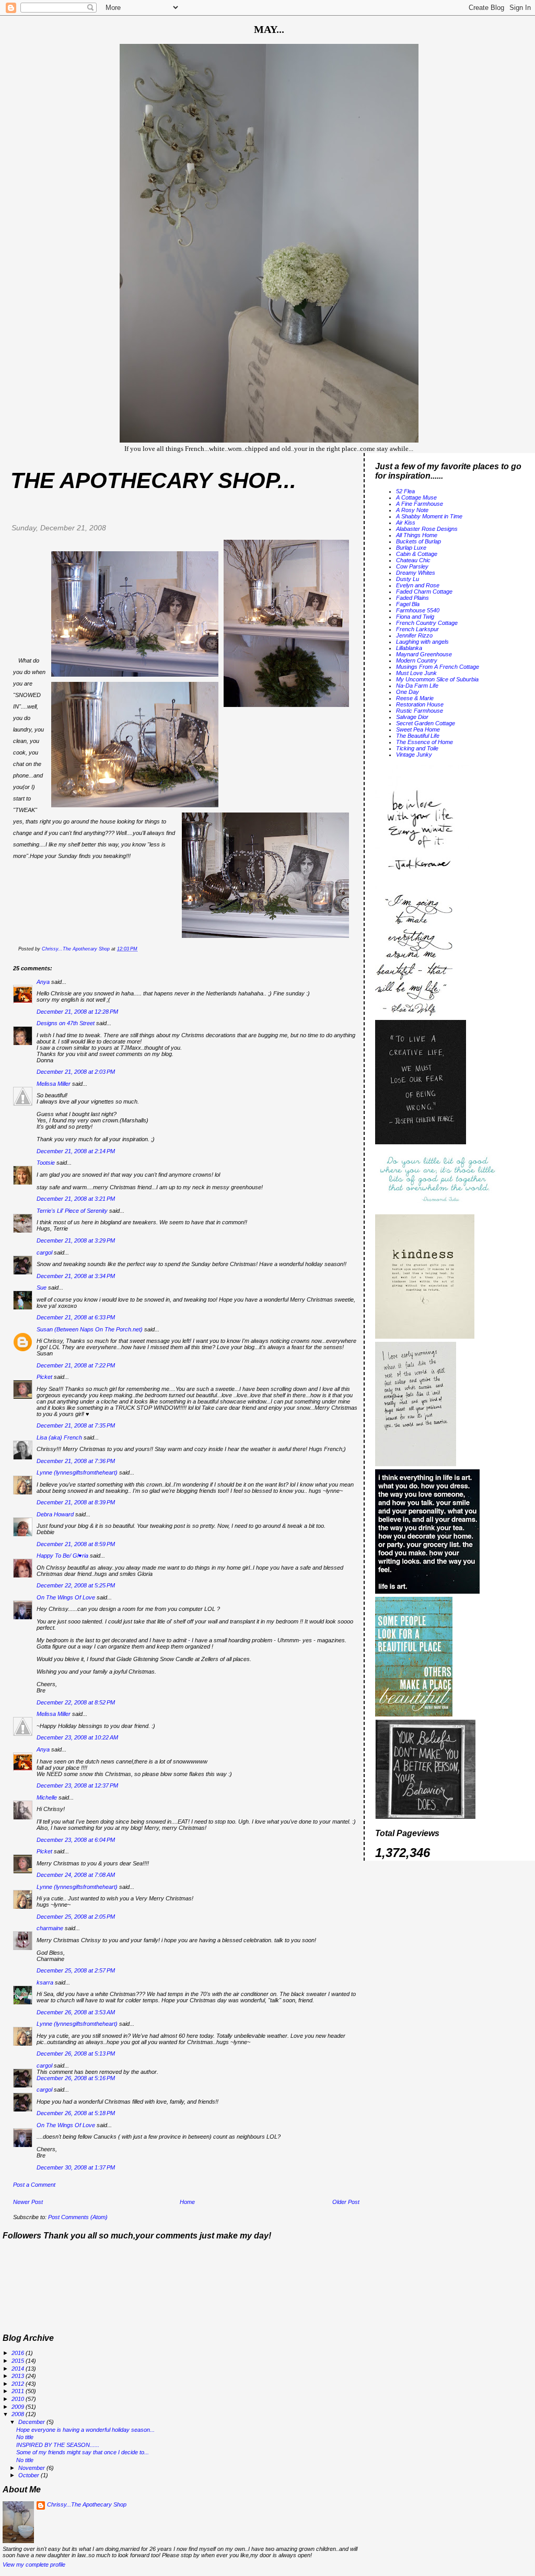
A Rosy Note (412, 510)
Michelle (47, 1797)
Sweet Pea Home (418, 729)
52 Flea (405, 491)
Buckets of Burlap (418, 541)
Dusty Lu (408, 579)
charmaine (50, 1928)
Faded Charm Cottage (424, 591)
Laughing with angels (422, 642)
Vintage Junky (414, 755)
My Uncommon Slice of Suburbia (437, 679)
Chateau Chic (413, 560)
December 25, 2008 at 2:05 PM (76, 1917)
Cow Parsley (412, 566)
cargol (44, 1252)
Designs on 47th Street (66, 1023)
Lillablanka (409, 648)
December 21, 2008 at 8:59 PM (76, 1544)
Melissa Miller (54, 1084)
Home (187, 2202)
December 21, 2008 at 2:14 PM (76, 1151)
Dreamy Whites (416, 573)
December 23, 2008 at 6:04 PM (76, 1840)
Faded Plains (412, 598)
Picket (44, 1377)
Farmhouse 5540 (418, 610)
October (30, 2475)
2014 (19, 2369)
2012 (19, 2384)
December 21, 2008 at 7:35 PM (76, 1425)
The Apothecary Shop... (153, 480)
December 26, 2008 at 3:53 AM (76, 2012)
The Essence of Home (424, 742)
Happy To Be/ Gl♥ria (62, 1556)
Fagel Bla (408, 604)
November (32, 2468)
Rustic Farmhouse (420, 711)
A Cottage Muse (416, 497)
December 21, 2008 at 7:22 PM (76, 1365)
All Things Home (417, 535)
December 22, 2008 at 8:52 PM (76, 1702)
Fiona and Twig (415, 617)
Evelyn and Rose (418, 585)
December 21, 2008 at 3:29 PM (76, 1240)
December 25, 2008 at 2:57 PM (76, 1970)
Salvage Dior (412, 717)
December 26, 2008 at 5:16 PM (76, 2078)
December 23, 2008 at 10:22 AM (77, 1737)
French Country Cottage (427, 623)
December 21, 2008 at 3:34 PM (76, 1276)
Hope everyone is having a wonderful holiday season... (85, 2430)
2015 (19, 2361)
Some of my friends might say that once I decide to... (83, 2452)
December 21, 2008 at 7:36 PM (76, 1461)
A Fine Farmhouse (420, 504)
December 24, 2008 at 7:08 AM (76, 1875)
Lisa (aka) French (59, 1437)
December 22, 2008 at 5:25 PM (76, 1585)
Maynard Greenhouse (424, 654)
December (32, 2422)
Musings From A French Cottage (438, 667)
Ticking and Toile (417, 748)
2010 (19, 2399)
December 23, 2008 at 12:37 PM (77, 1785)
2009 (19, 2407)
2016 (19, 2353)
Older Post (346, 2202)
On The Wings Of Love (66, 1597)
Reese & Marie (415, 698)
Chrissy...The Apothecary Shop (87, 2504)
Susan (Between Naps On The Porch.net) (90, 1329)
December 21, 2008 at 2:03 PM (76, 1072)
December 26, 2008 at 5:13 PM (76, 2053)
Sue (42, 1287)
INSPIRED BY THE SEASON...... (58, 2445)
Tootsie (46, 1163)
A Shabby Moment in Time (429, 516)
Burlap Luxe (411, 548)
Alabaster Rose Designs (427, 529)
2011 (19, 2391)
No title (25, 2437)
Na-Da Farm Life (417, 686)
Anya (43, 982)
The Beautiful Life (418, 736)
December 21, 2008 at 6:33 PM (76, 1317)
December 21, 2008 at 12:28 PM (77, 1012)
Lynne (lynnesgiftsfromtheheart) (77, 1472)
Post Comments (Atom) (78, 2217)
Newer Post (28, 2202)
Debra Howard (55, 1514)
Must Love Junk (416, 673)
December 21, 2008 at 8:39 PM (76, 1502)
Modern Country (417, 660)
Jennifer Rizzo (414, 635)
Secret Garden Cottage (426, 723)
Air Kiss (406, 523)
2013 (19, 2376)
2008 (19, 2414)
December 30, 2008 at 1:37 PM (76, 2167)
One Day (408, 692)
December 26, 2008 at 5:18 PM (76, 2113)
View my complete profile (34, 2565)
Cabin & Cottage (417, 554)
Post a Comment (34, 2185)
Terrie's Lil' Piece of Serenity (72, 1211)
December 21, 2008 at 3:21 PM (76, 1199)
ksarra (45, 1982)
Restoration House (420, 704)
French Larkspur (417, 629)
